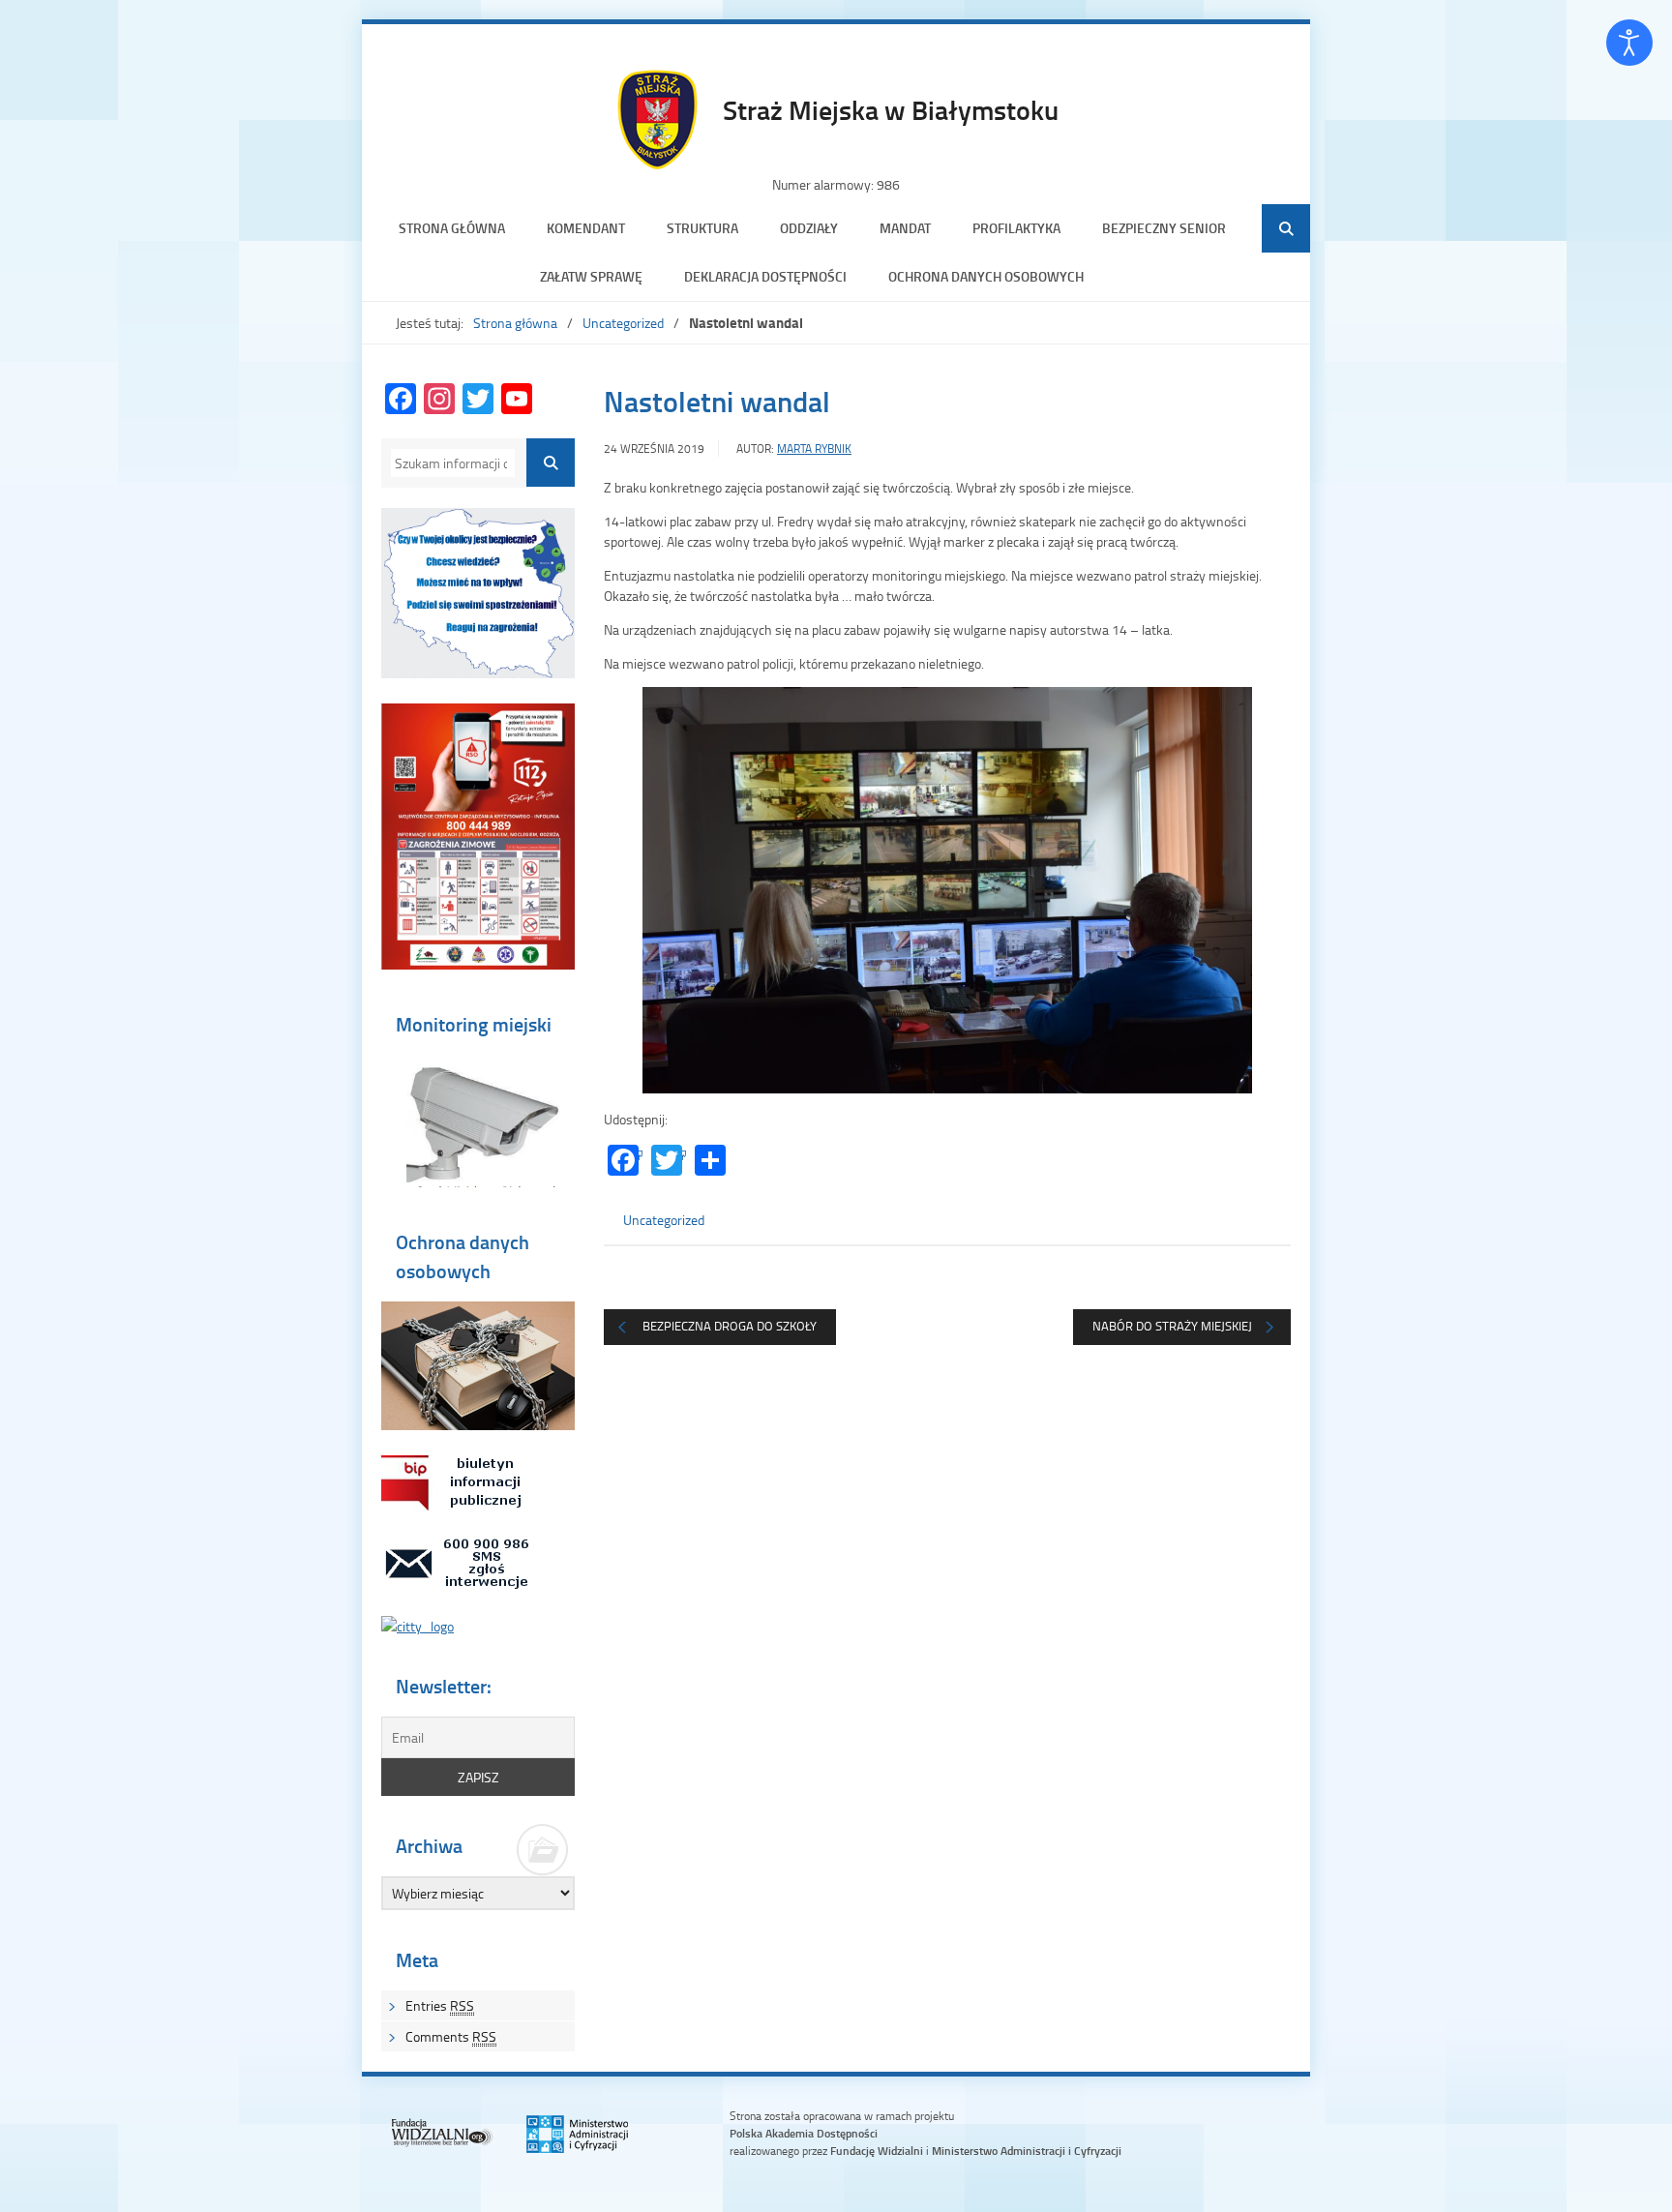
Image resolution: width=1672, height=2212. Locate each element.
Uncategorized (623, 323)
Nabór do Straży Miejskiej (1172, 1326)
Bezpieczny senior (1164, 228)
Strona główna (452, 228)
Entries (440, 2005)
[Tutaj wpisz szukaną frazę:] (453, 463)
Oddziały (809, 228)
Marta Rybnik (814, 448)
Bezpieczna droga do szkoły (730, 1326)
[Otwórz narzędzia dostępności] (1629, 43)
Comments (451, 2036)
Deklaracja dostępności (765, 276)
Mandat (905, 228)
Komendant (586, 228)
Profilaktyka (1016, 228)
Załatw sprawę (591, 276)
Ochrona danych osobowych (986, 276)
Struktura (702, 228)
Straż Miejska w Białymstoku (891, 109)
